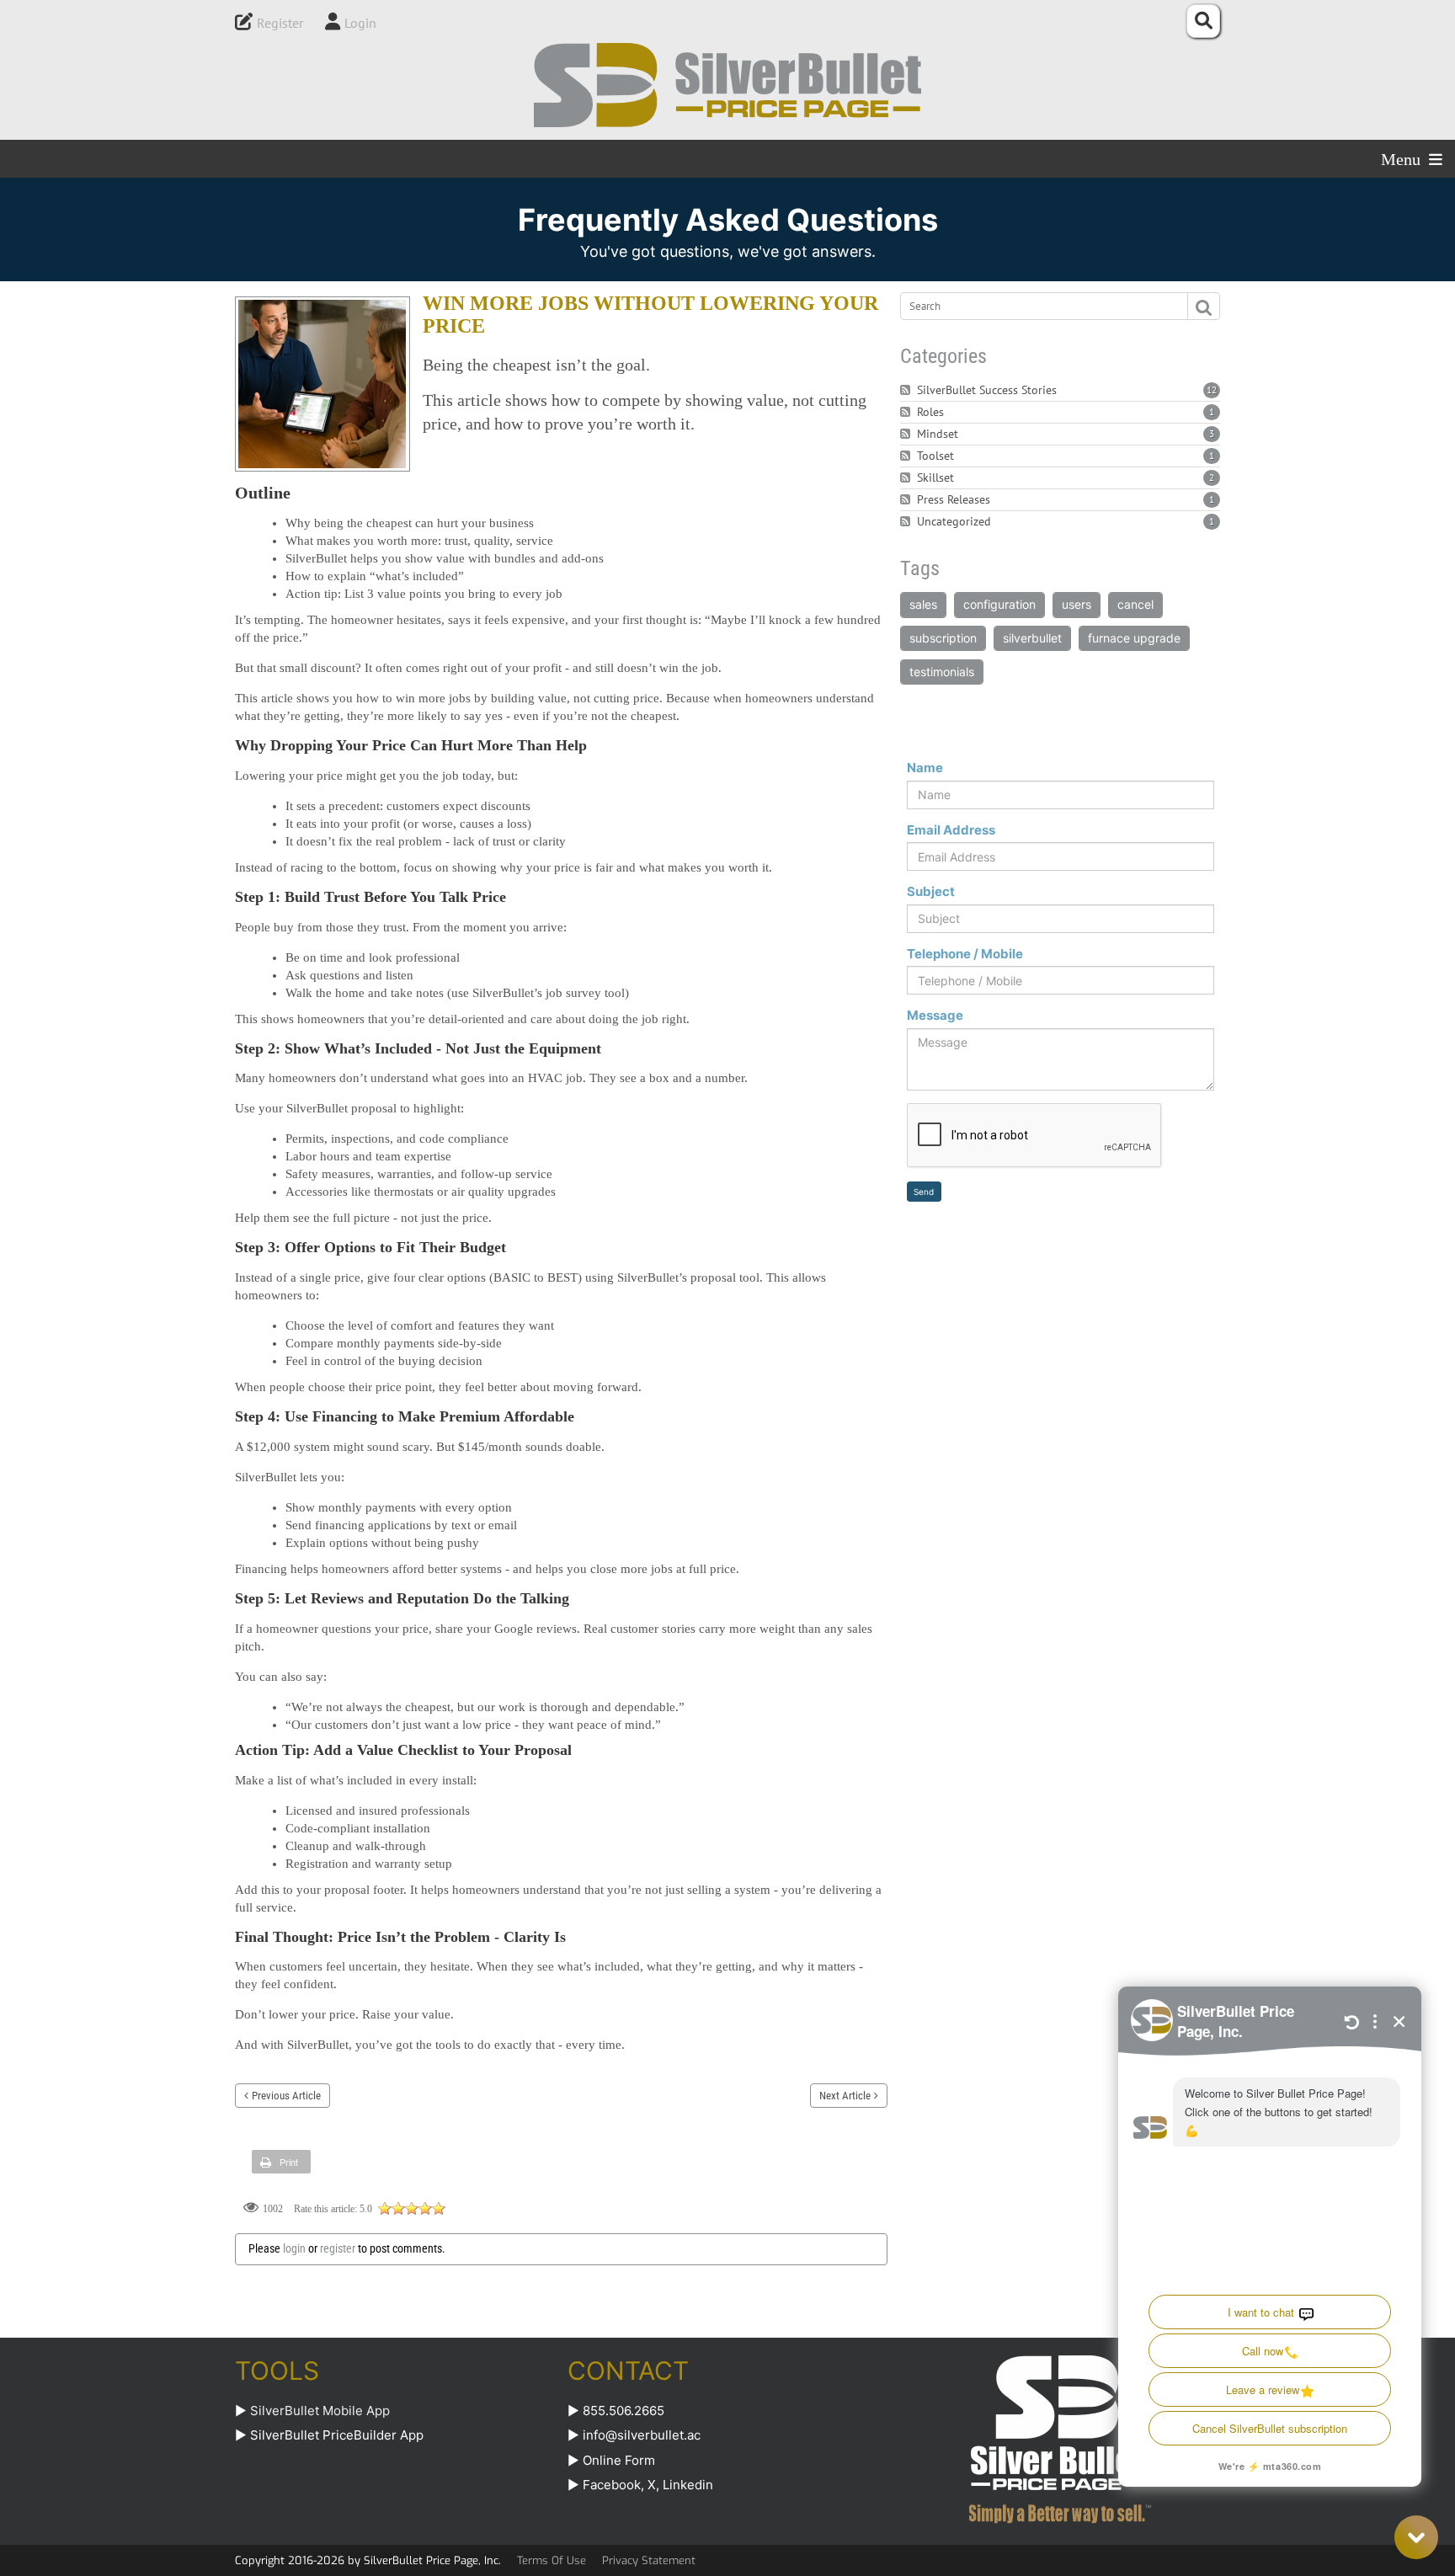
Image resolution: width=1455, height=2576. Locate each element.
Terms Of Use (552, 2560)
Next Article (845, 2096)
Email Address (951, 830)
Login (360, 23)
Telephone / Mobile (965, 954)
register (338, 2248)
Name (925, 768)
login (294, 2248)
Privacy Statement (649, 2560)
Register (280, 23)
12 (1212, 390)
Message (935, 1015)
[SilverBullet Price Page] (727, 85)
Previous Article (286, 2096)
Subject (931, 891)
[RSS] (907, 390)
